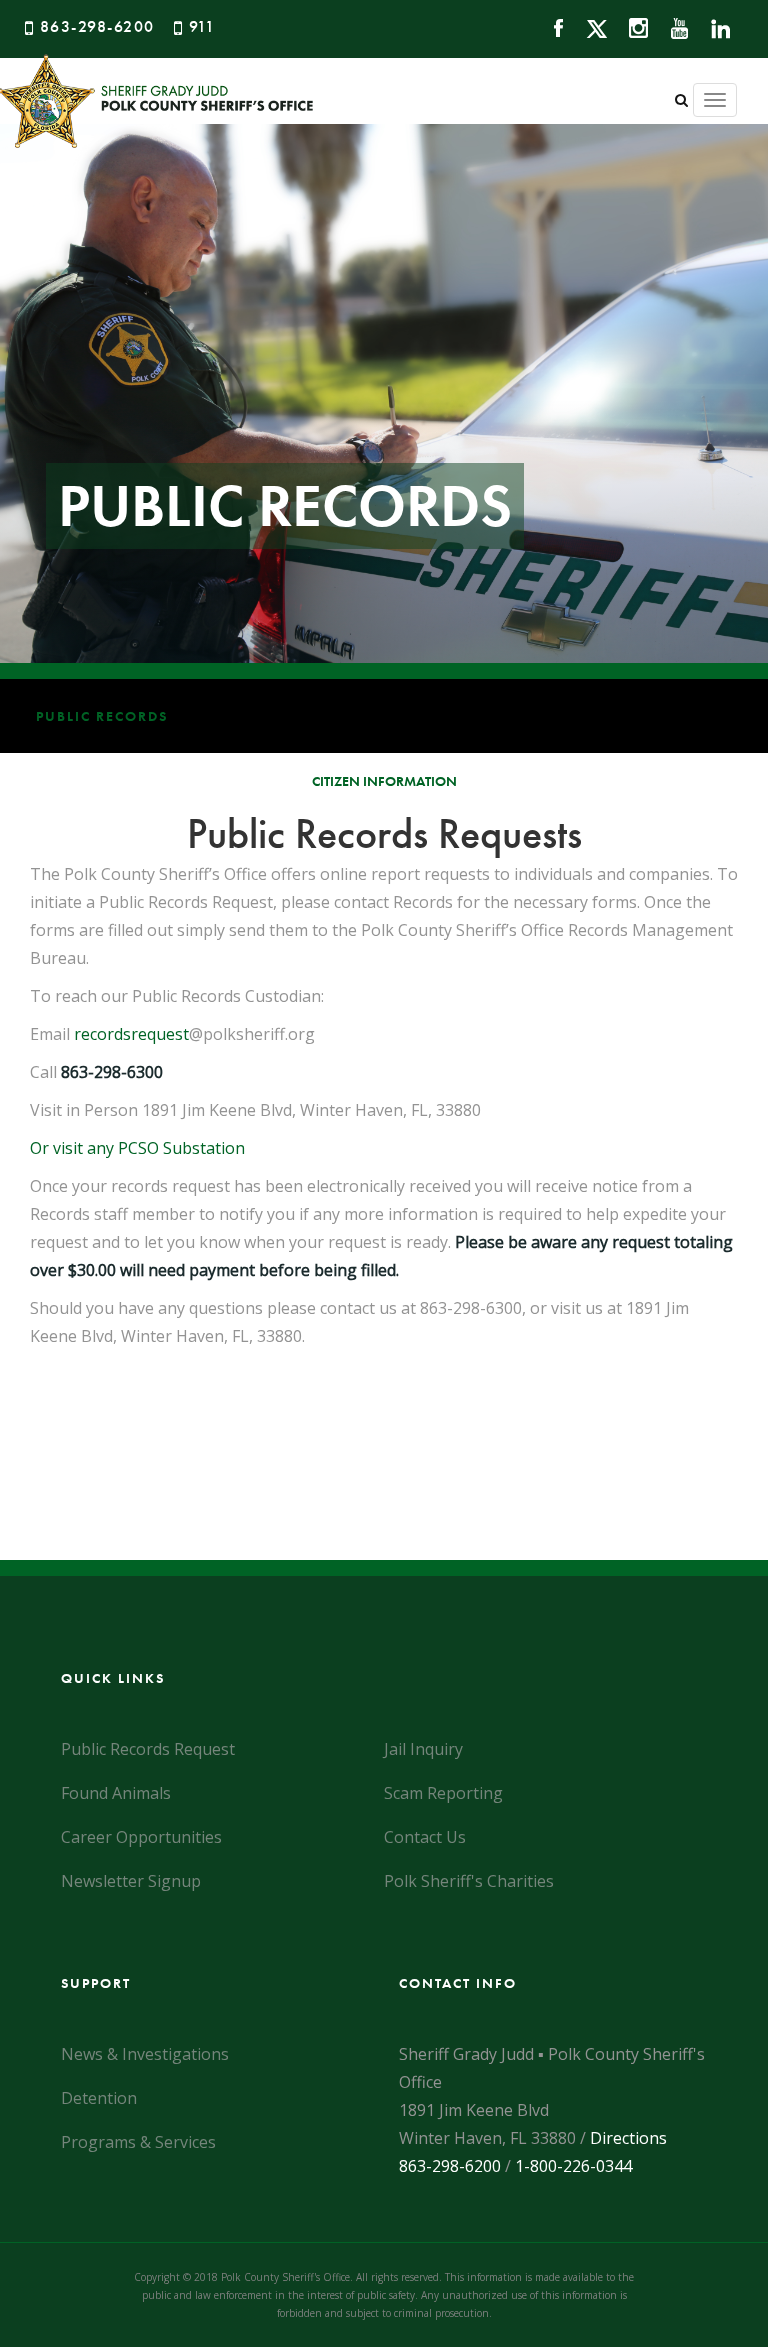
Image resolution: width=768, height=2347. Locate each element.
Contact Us (425, 1837)
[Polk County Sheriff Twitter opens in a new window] (587, 26)
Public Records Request (148, 1749)
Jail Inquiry (423, 1749)
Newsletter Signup (131, 1881)
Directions (628, 2138)
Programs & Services (138, 2142)
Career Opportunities (141, 1837)
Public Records (102, 716)
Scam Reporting (443, 1793)
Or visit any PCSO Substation (137, 1148)
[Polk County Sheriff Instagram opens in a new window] (629, 26)
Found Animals (116, 1793)
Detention (99, 2098)
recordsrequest (131, 1034)
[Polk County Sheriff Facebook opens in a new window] (549, 26)
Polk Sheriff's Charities (469, 1881)
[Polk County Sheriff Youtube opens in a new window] (670, 26)
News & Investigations (145, 2054)
